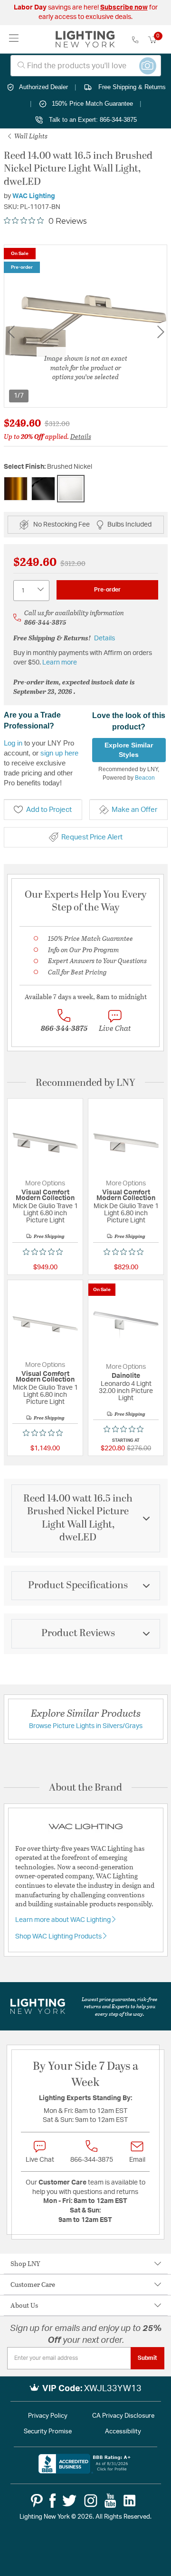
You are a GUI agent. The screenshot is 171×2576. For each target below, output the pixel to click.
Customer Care (33, 2284)
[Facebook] (52, 2501)
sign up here (59, 753)
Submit (147, 2358)
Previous (11, 332)
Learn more (60, 663)
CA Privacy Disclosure (123, 2416)
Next (161, 332)
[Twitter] (69, 2501)
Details (81, 436)
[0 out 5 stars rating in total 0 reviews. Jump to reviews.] (45, 1252)
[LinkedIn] (130, 2501)
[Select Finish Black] (43, 489)
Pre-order (107, 590)
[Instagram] (91, 2501)
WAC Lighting (34, 196)
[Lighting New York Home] (85, 39)
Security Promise (48, 2432)
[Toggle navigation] (14, 39)
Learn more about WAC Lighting (64, 1920)
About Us (24, 2305)
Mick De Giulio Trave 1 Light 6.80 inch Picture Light (45, 1213)
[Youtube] (110, 2501)
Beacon (145, 778)
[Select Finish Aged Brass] (16, 489)
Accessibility (123, 2432)
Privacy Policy (48, 2416)
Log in (13, 743)
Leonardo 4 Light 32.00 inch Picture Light (126, 1391)
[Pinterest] (37, 2501)
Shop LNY (25, 2263)
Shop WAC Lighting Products (59, 1937)
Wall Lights (30, 136)
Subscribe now (124, 8)
